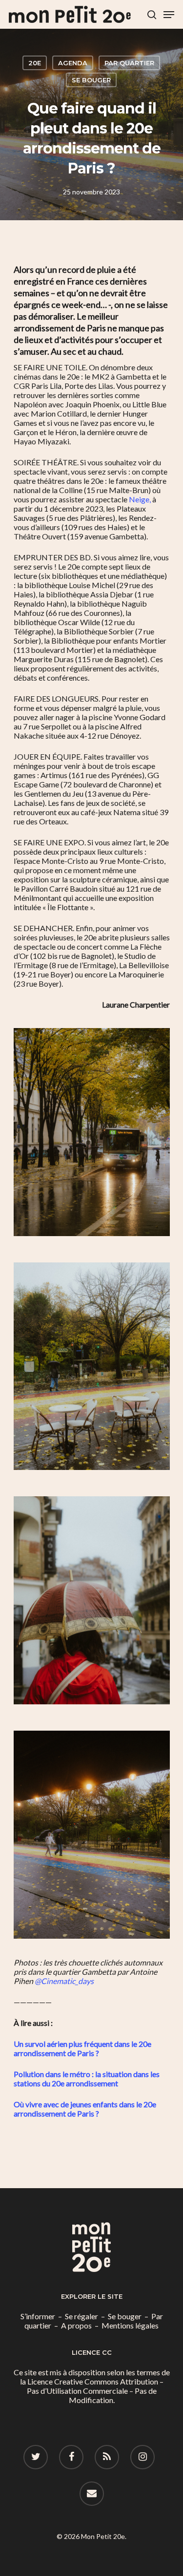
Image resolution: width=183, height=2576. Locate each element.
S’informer (38, 2316)
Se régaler (81, 2316)
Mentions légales (130, 2325)
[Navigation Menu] (169, 15)
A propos (76, 2325)
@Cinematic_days (64, 1981)
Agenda (73, 63)
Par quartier (129, 63)
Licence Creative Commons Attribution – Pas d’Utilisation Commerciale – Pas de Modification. (95, 2391)
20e (35, 63)
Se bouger (91, 80)
